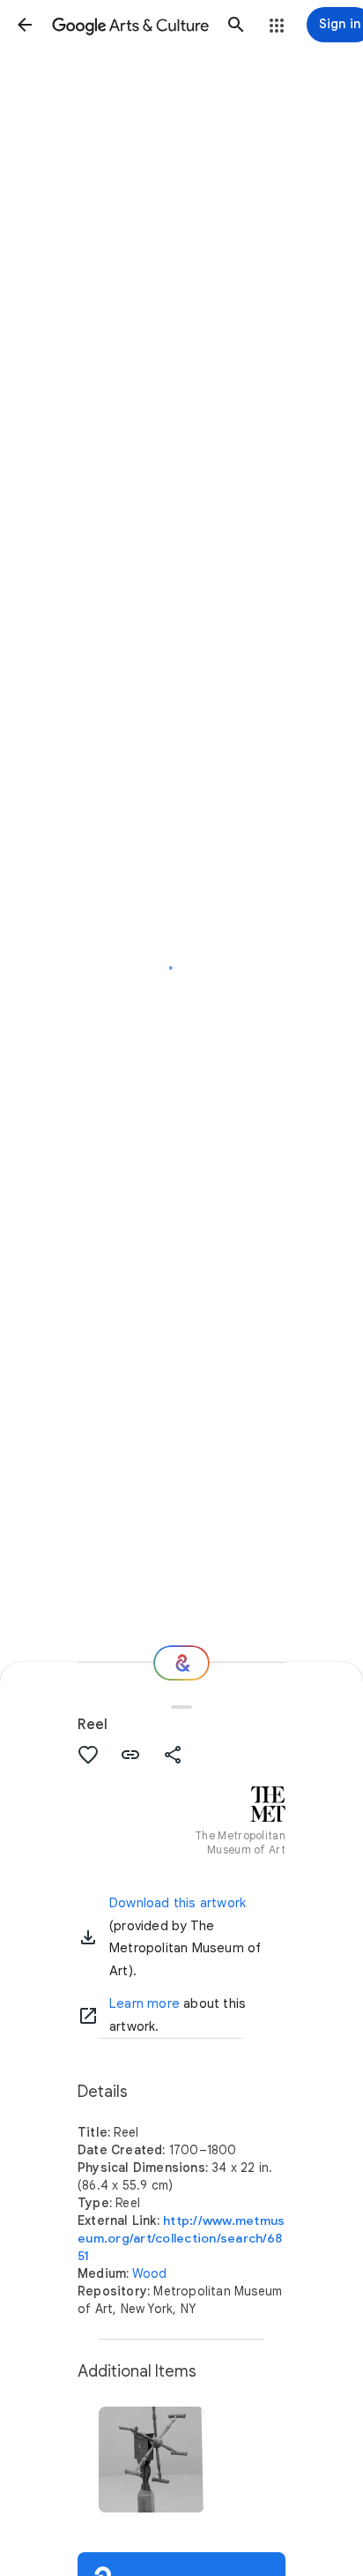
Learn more (144, 2003)
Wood (150, 2273)
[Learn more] (88, 2016)
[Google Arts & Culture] (130, 25)
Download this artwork (178, 1903)
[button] (25, 25)
